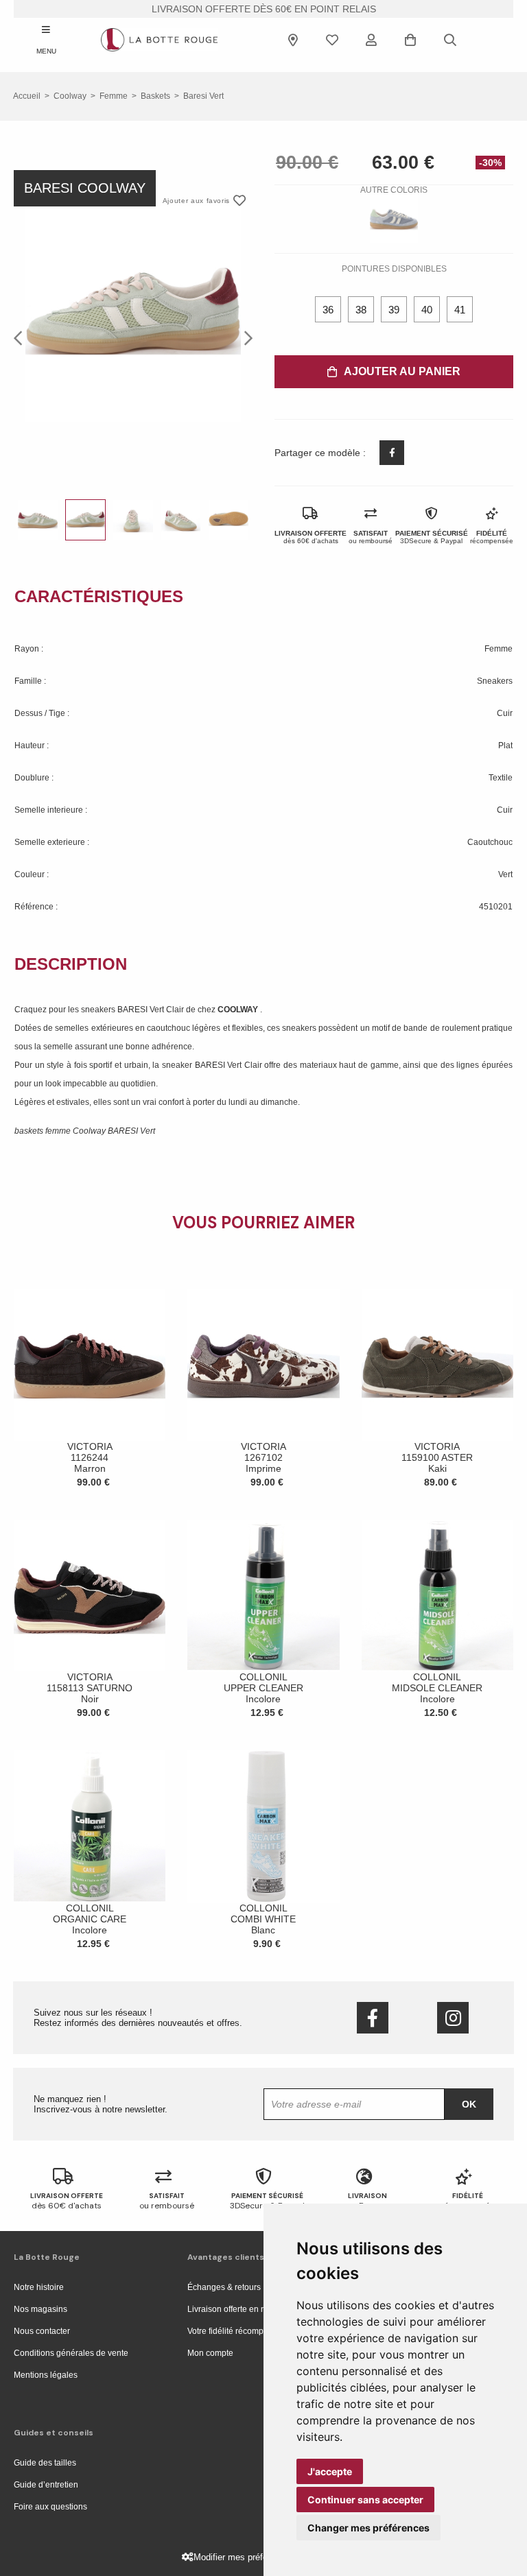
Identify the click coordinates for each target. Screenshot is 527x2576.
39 (394, 310)
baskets (155, 96)
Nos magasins (40, 2309)
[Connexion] (371, 40)
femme (114, 96)
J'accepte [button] (330, 2471)
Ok (469, 2104)
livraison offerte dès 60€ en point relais (264, 9)
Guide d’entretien (46, 2485)
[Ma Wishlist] (332, 40)
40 (427, 310)
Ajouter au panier (402, 371)
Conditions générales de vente (71, 2353)
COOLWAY (239, 1010)
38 (361, 310)
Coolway (70, 96)
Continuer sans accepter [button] (365, 2500)
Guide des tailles (45, 2463)
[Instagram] (453, 2018)
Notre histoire (39, 2287)
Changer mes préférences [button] (368, 2528)
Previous (22, 337)
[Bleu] (394, 219)
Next (244, 337)
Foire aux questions (50, 2507)
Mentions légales (46, 2375)
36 (328, 310)
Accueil (27, 96)
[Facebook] (373, 2018)
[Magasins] (293, 40)
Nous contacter (42, 2331)
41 (460, 310)
